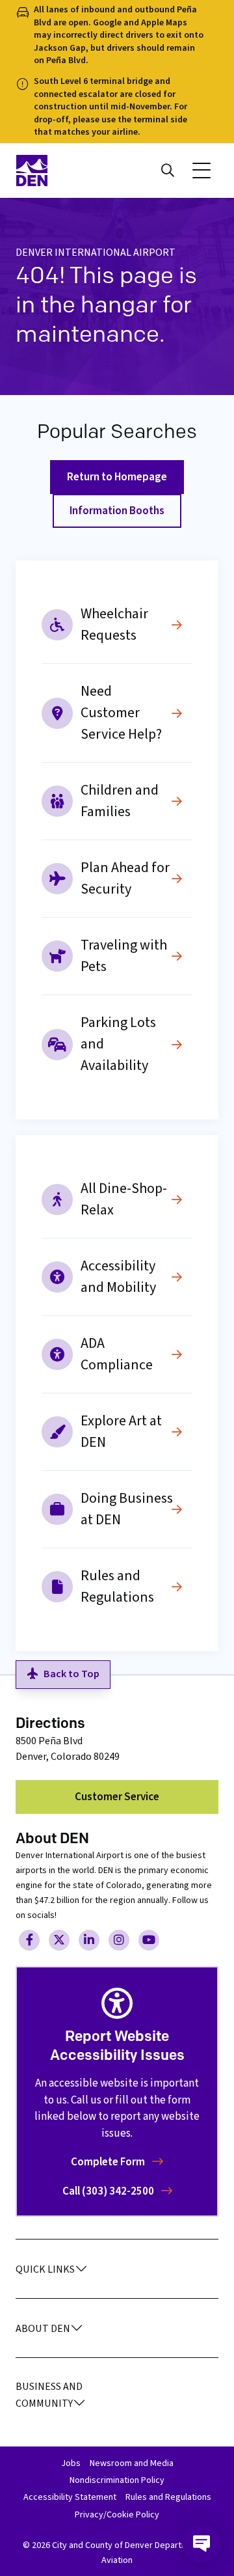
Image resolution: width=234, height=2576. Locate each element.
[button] (201, 171)
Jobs (71, 2463)
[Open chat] (201, 2543)
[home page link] (62, 171)
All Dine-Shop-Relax (124, 1199)
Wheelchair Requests (114, 624)
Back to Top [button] (71, 1674)
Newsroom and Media (132, 2463)
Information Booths (117, 511)
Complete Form (109, 2162)
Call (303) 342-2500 (109, 2191)
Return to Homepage (117, 477)
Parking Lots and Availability (118, 1044)
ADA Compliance (117, 1354)
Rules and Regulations (117, 1586)
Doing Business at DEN (127, 1509)
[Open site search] (168, 171)
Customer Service (117, 1797)
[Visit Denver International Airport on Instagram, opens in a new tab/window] (119, 1940)
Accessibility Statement (70, 2497)
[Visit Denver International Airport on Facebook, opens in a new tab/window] (29, 1940)
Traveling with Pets (124, 956)
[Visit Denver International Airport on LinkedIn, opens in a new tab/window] (89, 1940)
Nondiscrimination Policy (117, 2480)
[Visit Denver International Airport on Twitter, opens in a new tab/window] (59, 1940)
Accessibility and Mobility (118, 1277)
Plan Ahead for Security (125, 878)
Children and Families (120, 801)
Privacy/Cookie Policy (117, 2515)
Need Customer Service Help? (121, 713)
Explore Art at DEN (121, 1432)
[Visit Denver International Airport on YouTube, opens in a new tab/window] (149, 1940)
